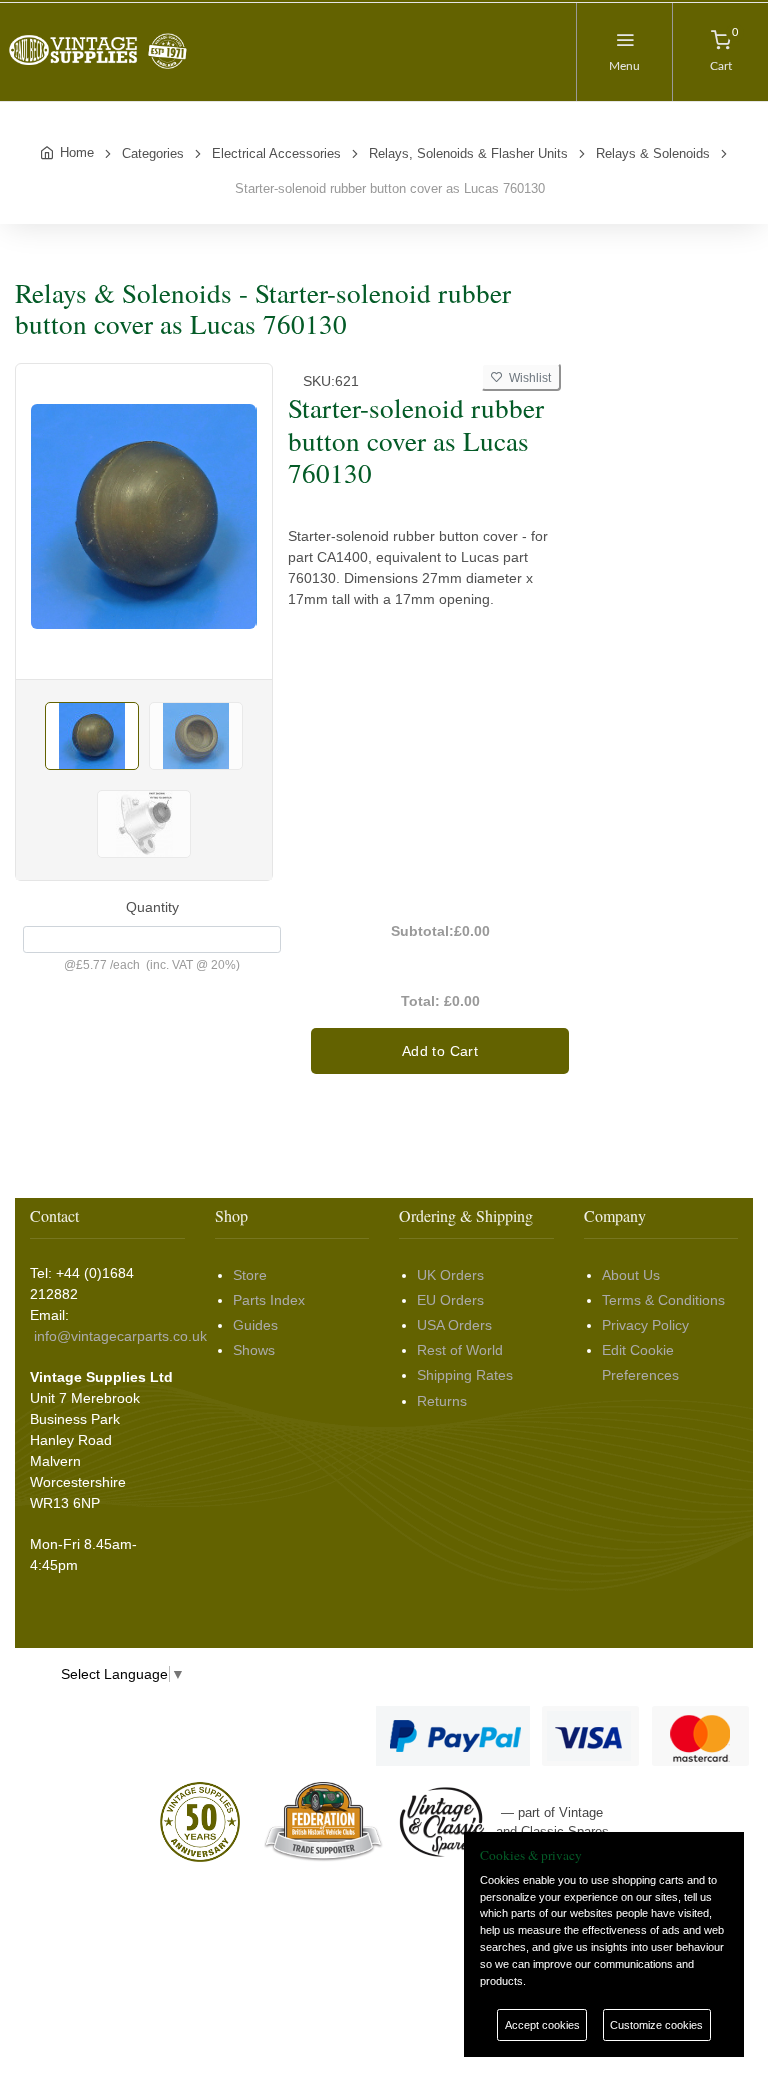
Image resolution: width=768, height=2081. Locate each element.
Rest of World (460, 1350)
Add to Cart (440, 1051)
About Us (631, 1275)
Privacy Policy (645, 1325)
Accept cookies (542, 2025)
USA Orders (454, 1325)
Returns (442, 1401)
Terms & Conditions (663, 1300)
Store (250, 1275)
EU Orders (450, 1300)
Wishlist (527, 378)
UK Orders (450, 1275)
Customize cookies (656, 2025)
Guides (255, 1325)
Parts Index (269, 1300)
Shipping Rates (465, 1375)
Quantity (152, 907)
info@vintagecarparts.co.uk (120, 1336)
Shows (254, 1350)
